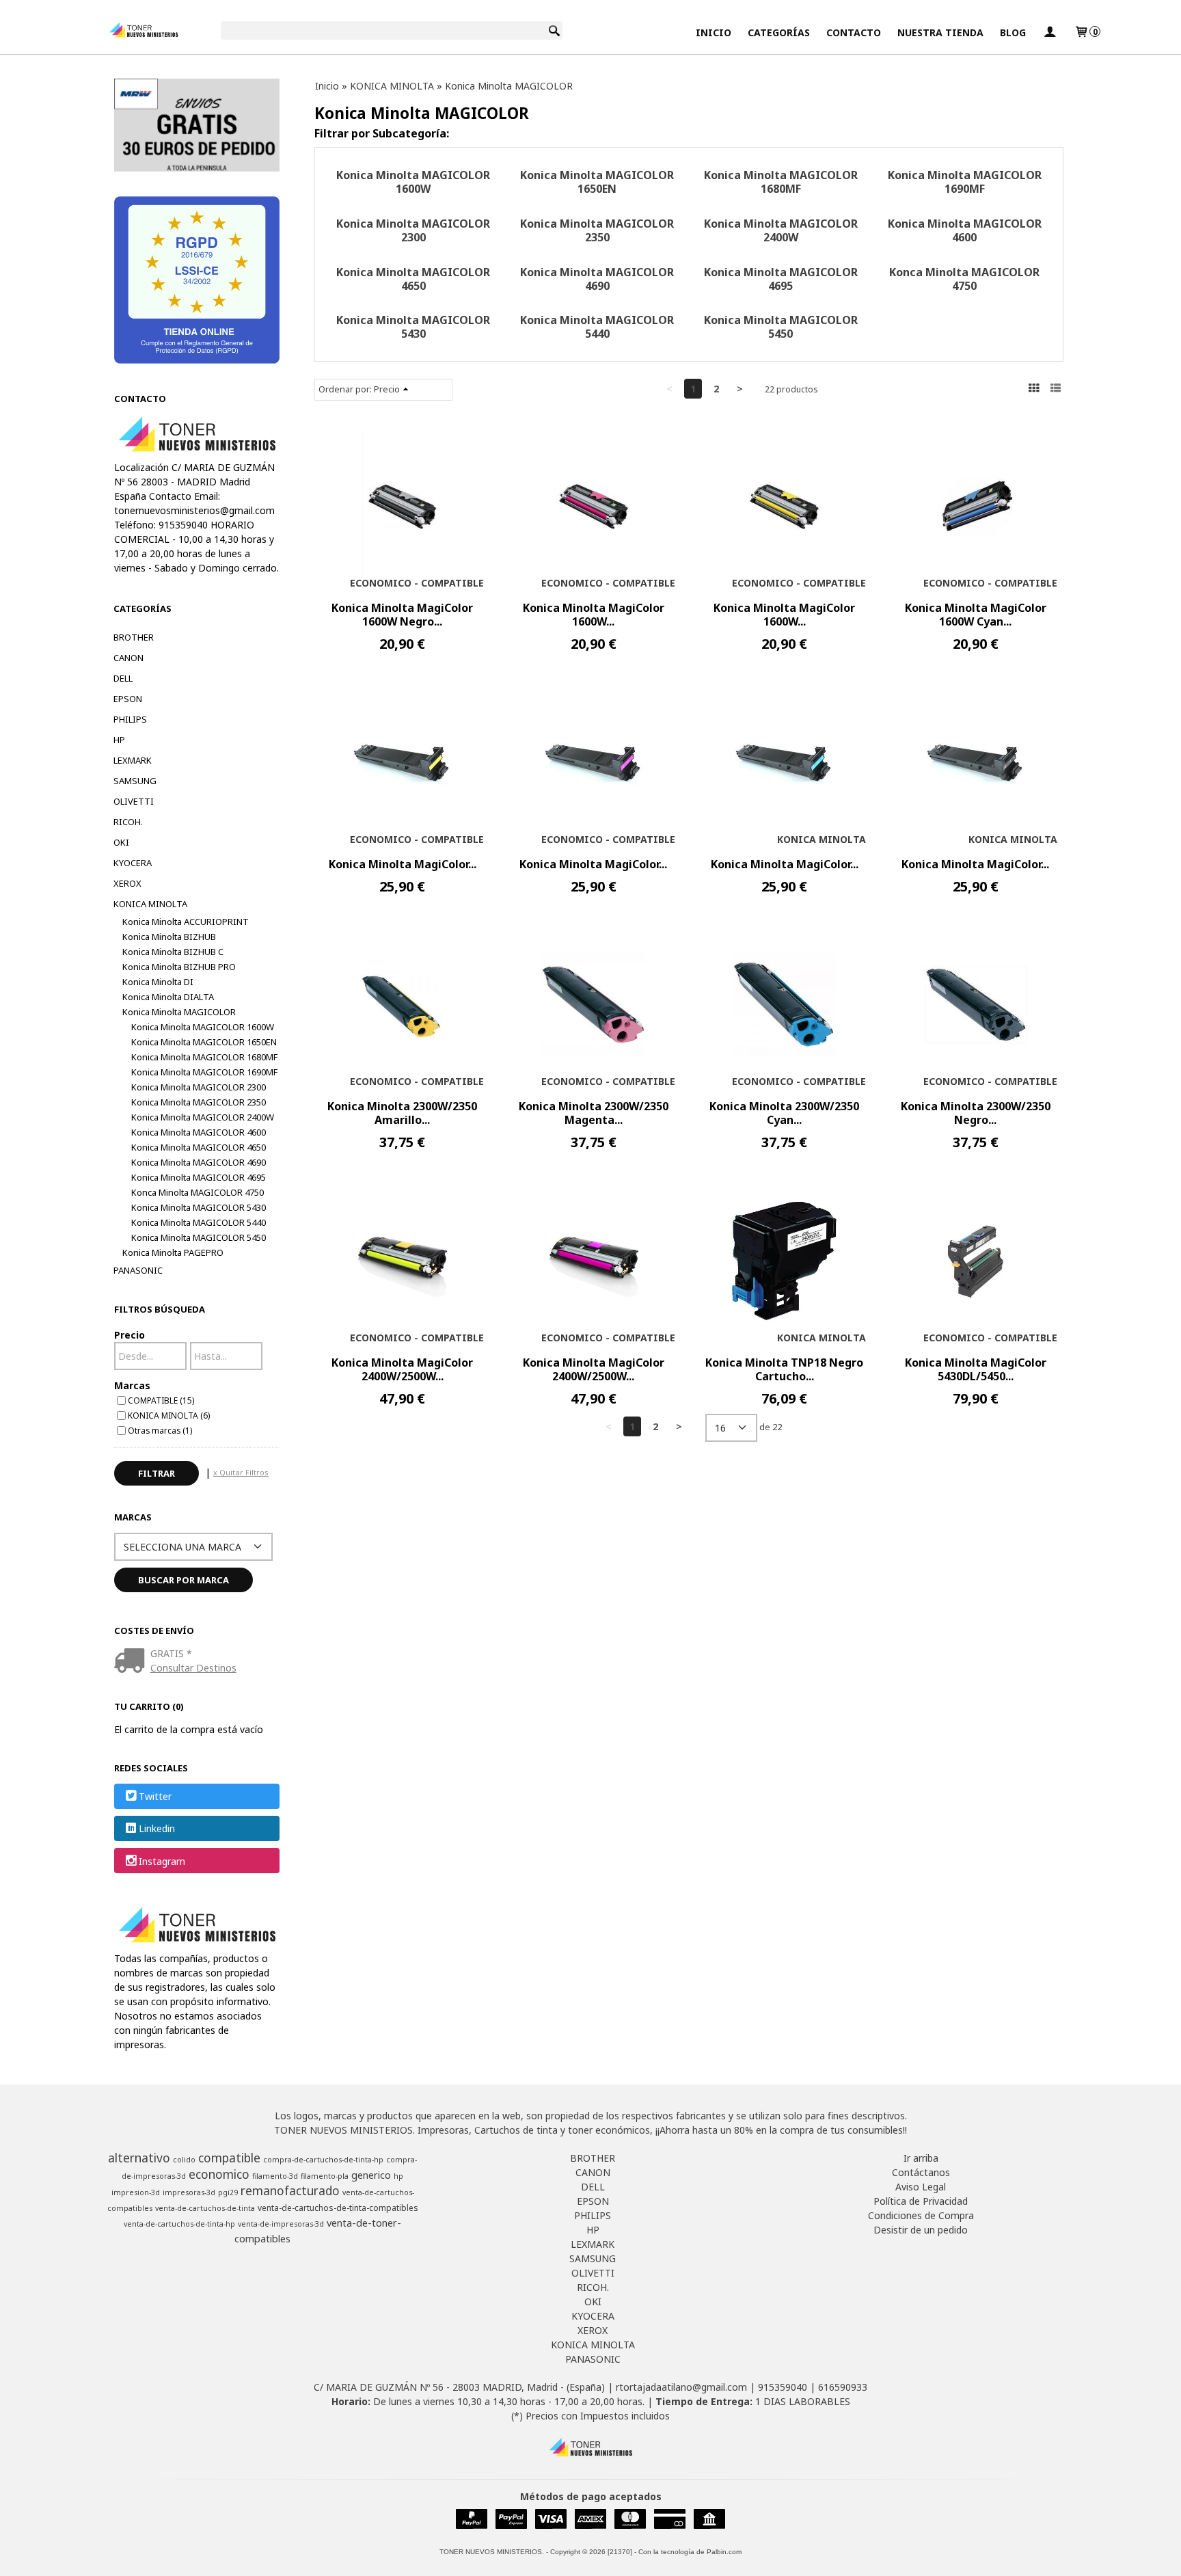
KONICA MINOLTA (150, 904)
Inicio (714, 32)
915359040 (783, 2387)
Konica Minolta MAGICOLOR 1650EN (204, 1042)
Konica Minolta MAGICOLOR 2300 (199, 1087)
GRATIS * (171, 1653)
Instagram (162, 1861)
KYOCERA (133, 863)
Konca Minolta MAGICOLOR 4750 (198, 1192)
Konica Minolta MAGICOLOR (179, 1012)
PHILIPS (130, 719)
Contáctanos (921, 2172)
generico (371, 2175)
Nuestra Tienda (940, 32)
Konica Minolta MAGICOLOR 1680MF (204, 1057)
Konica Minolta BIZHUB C (173, 952)
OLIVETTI (134, 801)
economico (219, 2174)
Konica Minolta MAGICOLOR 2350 (199, 1102)
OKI (121, 842)
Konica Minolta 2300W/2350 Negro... (976, 1113)
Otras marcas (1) (160, 1430)
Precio (130, 1335)
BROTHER (134, 637)
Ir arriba (921, 2158)
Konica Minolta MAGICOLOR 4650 (199, 1147)
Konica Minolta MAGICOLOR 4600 (199, 1132)
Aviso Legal (921, 2187)
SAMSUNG (135, 781)
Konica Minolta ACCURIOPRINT (186, 922)
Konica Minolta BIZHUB (169, 937)
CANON (128, 658)
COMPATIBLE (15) (161, 1400)
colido (184, 2160)
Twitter (155, 1796)
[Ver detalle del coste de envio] (132, 1662)
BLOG (1013, 32)
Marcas (132, 1385)
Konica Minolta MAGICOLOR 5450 (199, 1237)
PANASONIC (138, 1270)
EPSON (128, 699)
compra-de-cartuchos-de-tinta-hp (323, 2160)
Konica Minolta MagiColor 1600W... (594, 615)
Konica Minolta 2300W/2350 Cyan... (784, 1113)
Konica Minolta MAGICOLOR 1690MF (204, 1072)
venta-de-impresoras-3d (281, 2224)
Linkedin (157, 1829)
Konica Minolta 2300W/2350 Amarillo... (402, 1113)
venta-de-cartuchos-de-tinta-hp (179, 2224)
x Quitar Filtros (241, 1472)
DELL (123, 678)
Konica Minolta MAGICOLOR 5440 (199, 1222)
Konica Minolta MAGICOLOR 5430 (199, 1207)
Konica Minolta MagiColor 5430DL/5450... (976, 1369)
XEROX (127, 883)
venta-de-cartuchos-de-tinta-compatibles (338, 2208)
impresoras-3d (189, 2192)
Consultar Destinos (193, 1668)
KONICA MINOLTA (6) (169, 1415)
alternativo (139, 2158)
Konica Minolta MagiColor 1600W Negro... (402, 615)
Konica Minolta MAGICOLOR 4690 (199, 1162)
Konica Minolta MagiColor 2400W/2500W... (402, 1369)
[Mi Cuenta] (1050, 32)
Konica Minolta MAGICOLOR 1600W (203, 1027)
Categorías (779, 32)
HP (119, 740)
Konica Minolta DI (158, 982)
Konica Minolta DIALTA (168, 997)
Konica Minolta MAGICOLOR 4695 (199, 1177)
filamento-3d (275, 2176)
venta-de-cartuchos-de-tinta (205, 2208)
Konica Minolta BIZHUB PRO (179, 967)
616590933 (843, 2387)
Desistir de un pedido (921, 2230)
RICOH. (128, 822)
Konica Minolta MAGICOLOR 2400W (203, 1117)
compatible (229, 2158)
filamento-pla (325, 2176)
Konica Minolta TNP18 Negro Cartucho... (784, 1369)
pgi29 (228, 2192)
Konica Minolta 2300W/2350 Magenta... (594, 1113)
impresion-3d (136, 2192)
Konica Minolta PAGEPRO (173, 1252)
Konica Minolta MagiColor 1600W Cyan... (976, 615)
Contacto (854, 32)
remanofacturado (290, 2190)
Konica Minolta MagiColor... (403, 864)
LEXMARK (133, 760)
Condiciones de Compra (921, 2215)
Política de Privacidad (921, 2201)
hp (398, 2176)
